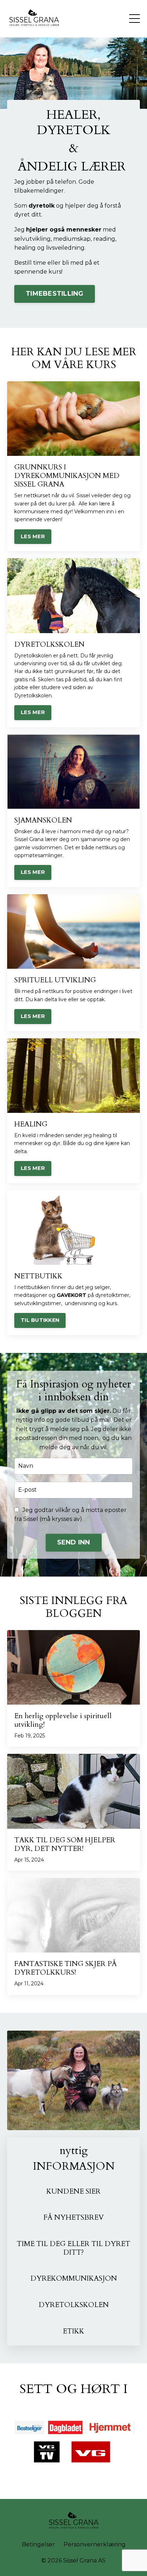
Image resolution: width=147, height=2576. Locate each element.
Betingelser (38, 2544)
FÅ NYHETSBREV (74, 2217)
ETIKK (73, 2331)
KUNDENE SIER (73, 2191)
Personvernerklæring (95, 2544)
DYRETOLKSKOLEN (74, 2305)
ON (111, 2278)
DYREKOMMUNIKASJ (68, 2278)
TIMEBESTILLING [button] (55, 294)
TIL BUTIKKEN (40, 1320)
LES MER (33, 536)
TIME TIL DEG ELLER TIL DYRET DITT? (73, 2248)
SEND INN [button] (74, 1542)
